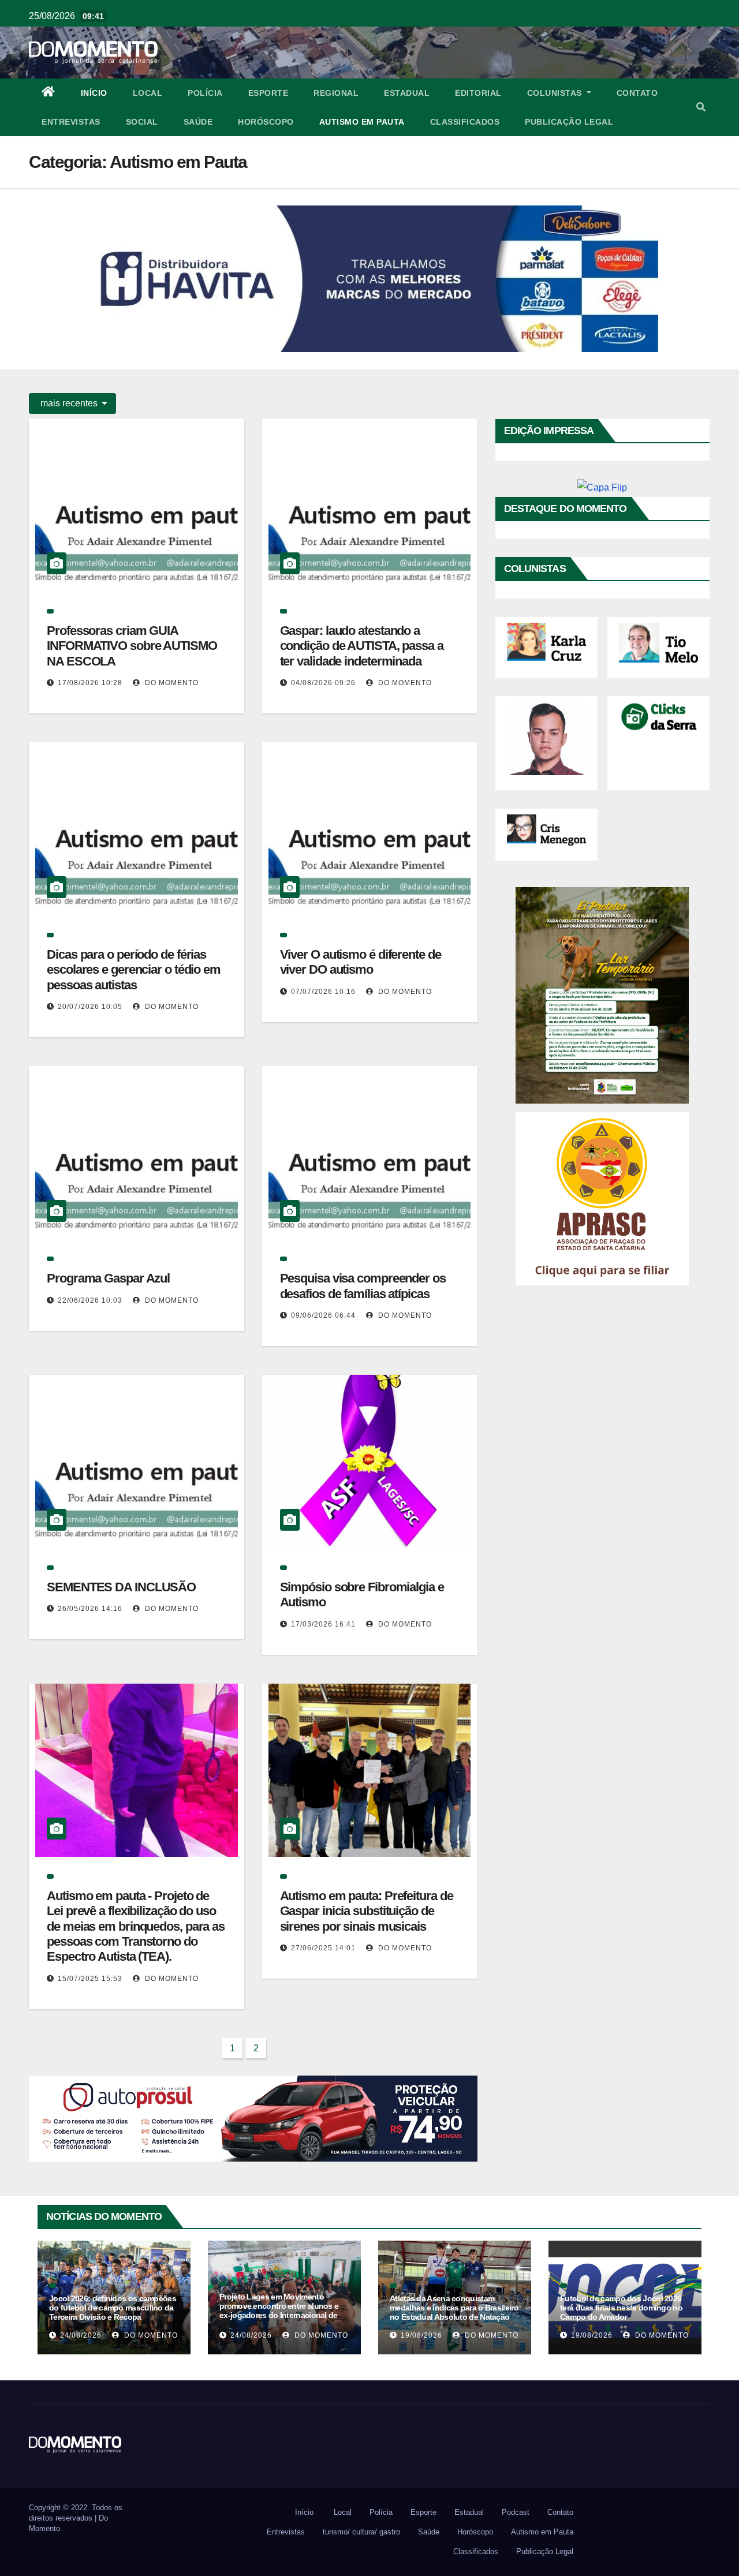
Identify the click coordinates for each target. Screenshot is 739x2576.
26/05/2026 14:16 (90, 1609)
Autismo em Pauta (362, 122)
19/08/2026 (421, 2335)
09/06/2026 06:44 (323, 1315)
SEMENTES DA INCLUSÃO (121, 1587)
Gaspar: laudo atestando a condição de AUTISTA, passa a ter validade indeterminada (362, 646)
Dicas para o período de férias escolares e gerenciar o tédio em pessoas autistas (134, 970)
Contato (637, 93)
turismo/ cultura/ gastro (361, 2532)
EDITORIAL (478, 93)
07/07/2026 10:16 (323, 992)
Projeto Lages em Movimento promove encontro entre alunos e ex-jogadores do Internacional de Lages (279, 2310)
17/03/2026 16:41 (323, 1624)
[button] (701, 107)
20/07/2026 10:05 (90, 1007)
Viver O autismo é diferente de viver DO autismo (361, 962)
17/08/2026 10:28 (90, 683)
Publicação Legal (569, 122)
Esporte (268, 93)
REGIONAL (336, 93)
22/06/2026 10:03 (90, 1300)
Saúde (198, 122)
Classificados (465, 122)
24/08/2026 (81, 2335)
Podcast (516, 2512)
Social (142, 122)
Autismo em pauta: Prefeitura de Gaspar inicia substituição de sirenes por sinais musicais (367, 1911)
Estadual (407, 93)
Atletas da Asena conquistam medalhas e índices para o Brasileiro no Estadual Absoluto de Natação (454, 2308)
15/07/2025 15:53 (90, 1979)
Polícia (205, 93)
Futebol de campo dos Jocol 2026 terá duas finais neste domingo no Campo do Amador (621, 2308)
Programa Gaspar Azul (108, 1278)
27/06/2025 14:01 (323, 1948)
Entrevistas (71, 122)
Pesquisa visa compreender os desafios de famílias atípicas (363, 1286)
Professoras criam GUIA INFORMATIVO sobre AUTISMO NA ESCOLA (132, 646)
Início (94, 93)
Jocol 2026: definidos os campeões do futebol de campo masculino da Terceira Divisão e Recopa (113, 2308)
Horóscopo (266, 122)
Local (148, 93)
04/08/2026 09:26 (323, 683)
